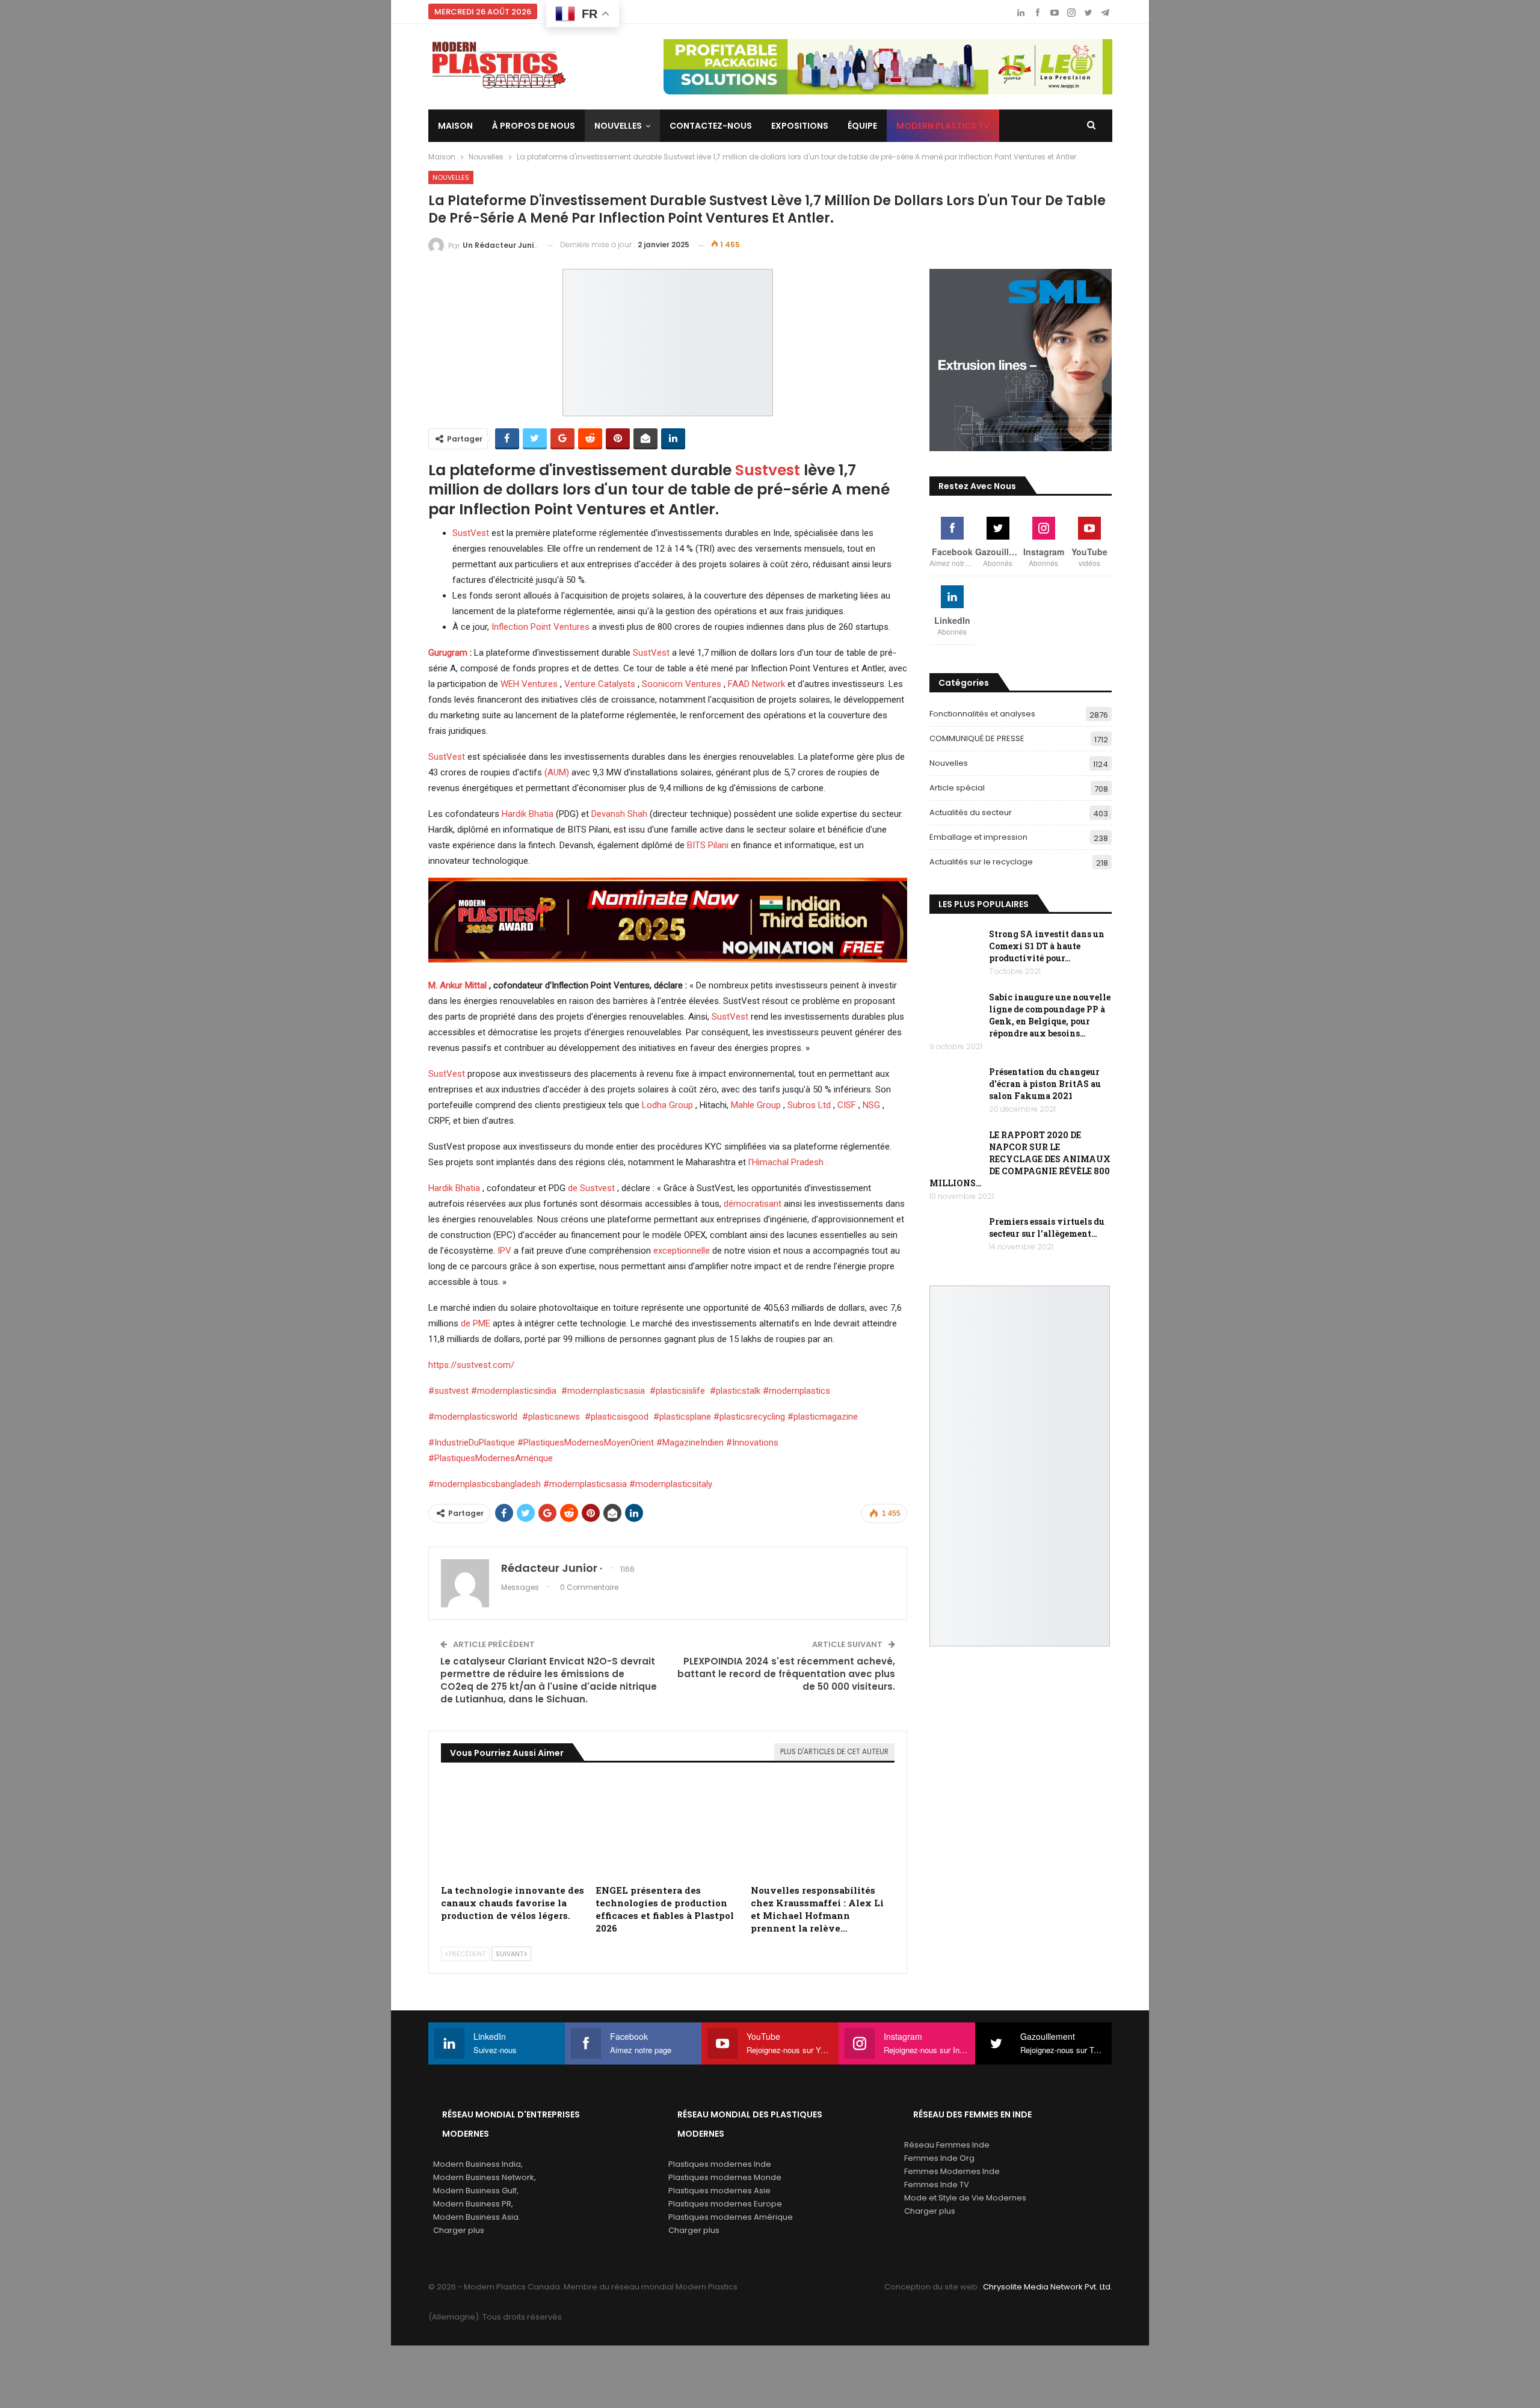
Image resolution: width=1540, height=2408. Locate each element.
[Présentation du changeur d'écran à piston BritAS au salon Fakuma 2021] (955, 1085)
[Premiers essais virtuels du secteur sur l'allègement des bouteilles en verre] (955, 1235)
